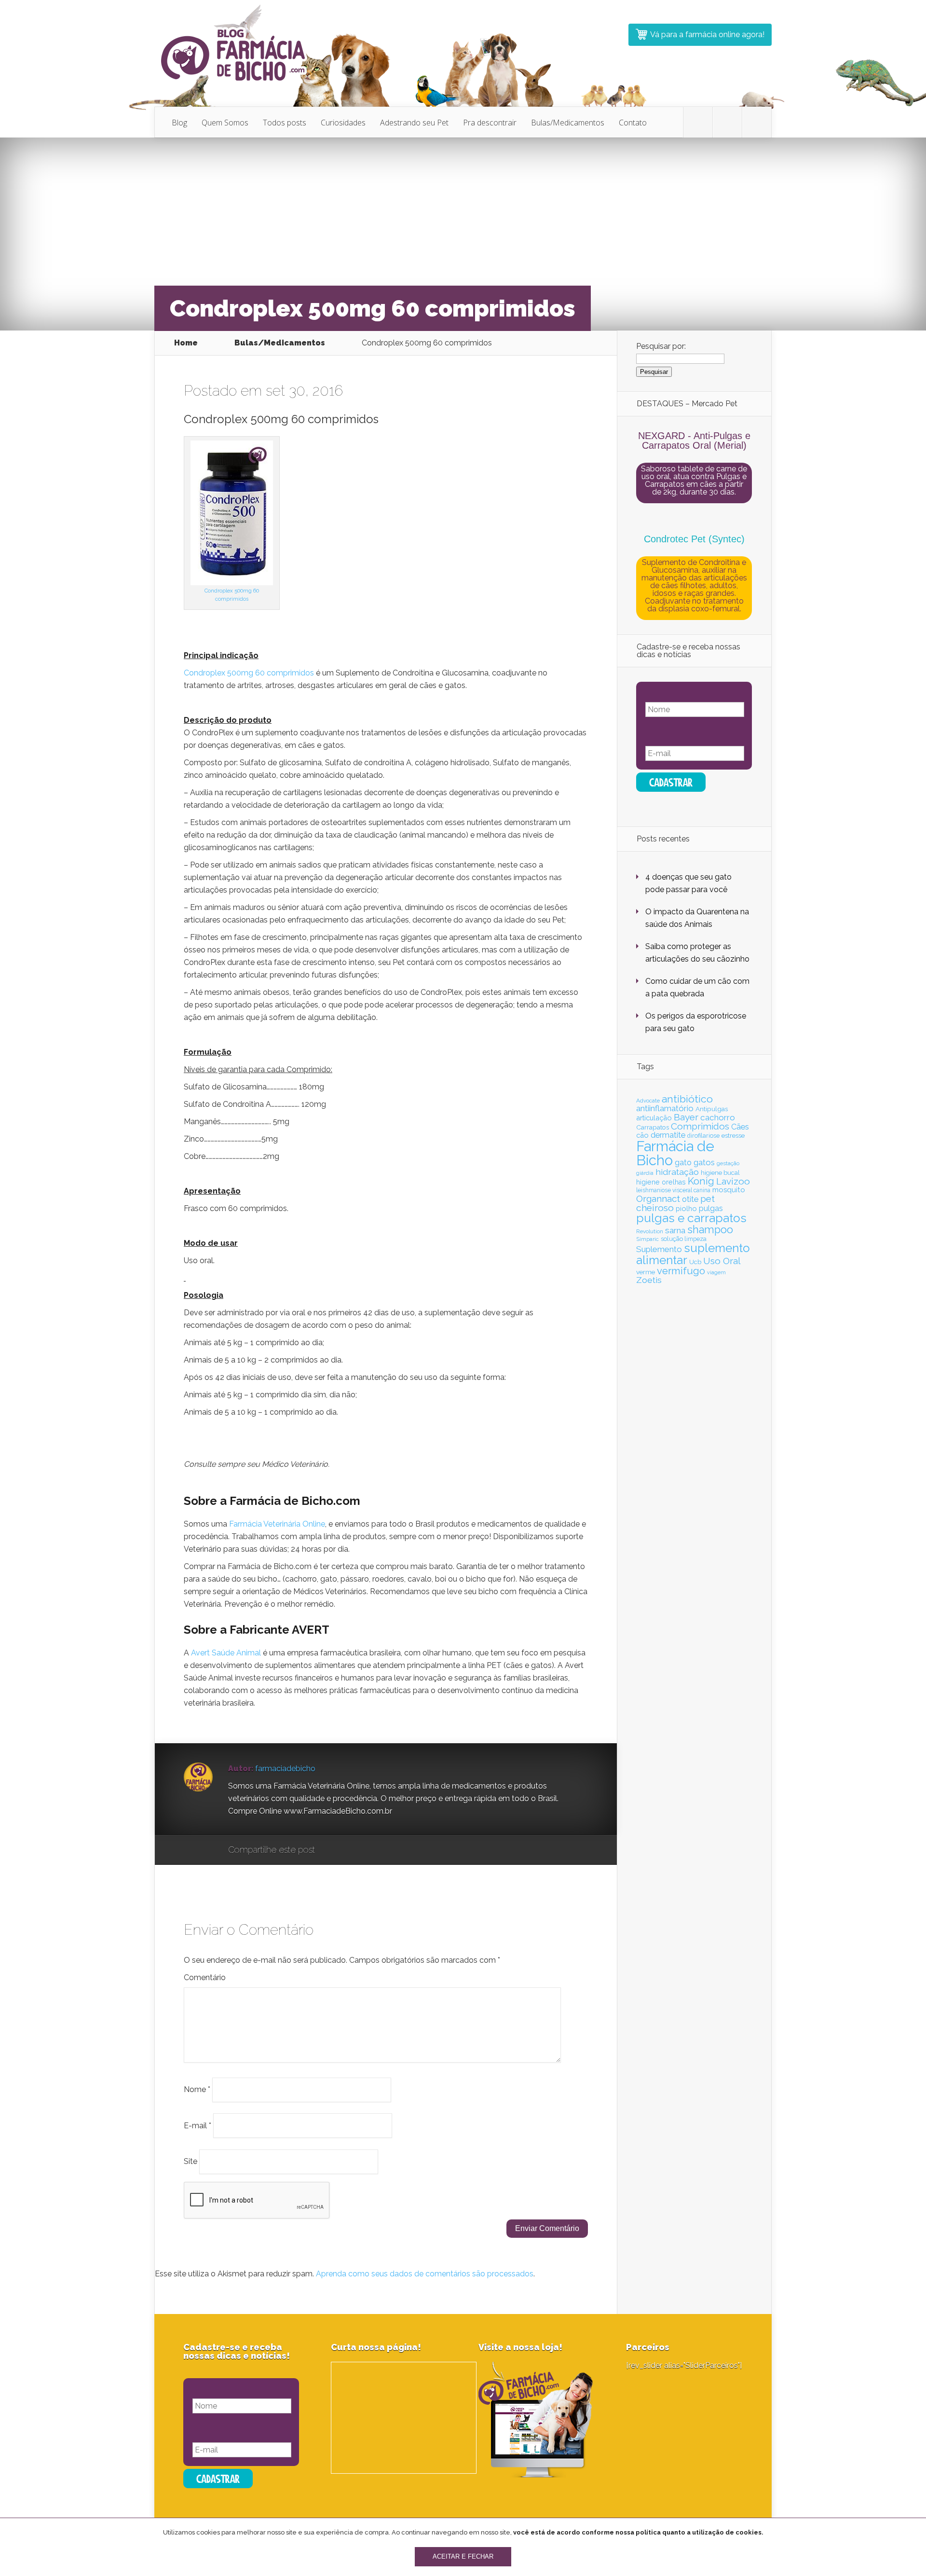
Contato (633, 123)
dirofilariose (703, 1136)
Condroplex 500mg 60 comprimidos (249, 673)
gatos (704, 1162)
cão (642, 1135)
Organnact (658, 1198)
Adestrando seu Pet (414, 123)
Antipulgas (712, 1109)
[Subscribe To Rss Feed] (757, 123)
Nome (197, 2089)
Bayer (686, 1117)
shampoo (710, 1230)
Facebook (350, 1850)
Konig (701, 1181)
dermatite (668, 1135)
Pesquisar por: (661, 346)
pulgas (711, 1208)
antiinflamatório (665, 1108)
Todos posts (285, 123)
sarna (675, 1230)
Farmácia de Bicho (675, 1153)
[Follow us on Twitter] (698, 123)
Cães (740, 1127)
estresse (733, 1135)
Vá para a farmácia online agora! (707, 34)
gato (683, 1163)
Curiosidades (343, 123)
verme (646, 1272)
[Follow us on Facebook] (727, 123)
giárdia (645, 1173)
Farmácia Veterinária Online (277, 1524)
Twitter (369, 1850)
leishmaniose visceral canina (673, 1190)
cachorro (718, 1117)
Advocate (648, 1101)
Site (191, 2161)
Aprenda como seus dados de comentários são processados (425, 2274)
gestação (728, 1163)
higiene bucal (720, 1173)
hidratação (677, 1172)
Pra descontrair (490, 123)
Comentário (205, 1977)
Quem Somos (225, 123)
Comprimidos (700, 1126)
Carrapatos (653, 1127)
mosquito (729, 1190)
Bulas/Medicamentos (568, 123)
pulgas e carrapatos (691, 1218)
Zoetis (649, 1280)
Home (186, 343)
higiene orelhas (661, 1182)
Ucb (695, 1262)
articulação (654, 1118)
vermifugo (681, 1271)
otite (690, 1199)
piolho (686, 1208)
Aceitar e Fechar (463, 2557)
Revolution (650, 1231)
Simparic (647, 1239)
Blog (179, 123)
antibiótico (687, 1099)
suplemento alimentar (693, 1254)
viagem (716, 1272)
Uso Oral (722, 1261)
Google (332, 1850)
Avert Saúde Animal (226, 1653)
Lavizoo (733, 1181)
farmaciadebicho (285, 1769)
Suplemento (659, 1249)
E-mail (197, 2125)
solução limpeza (684, 1239)
